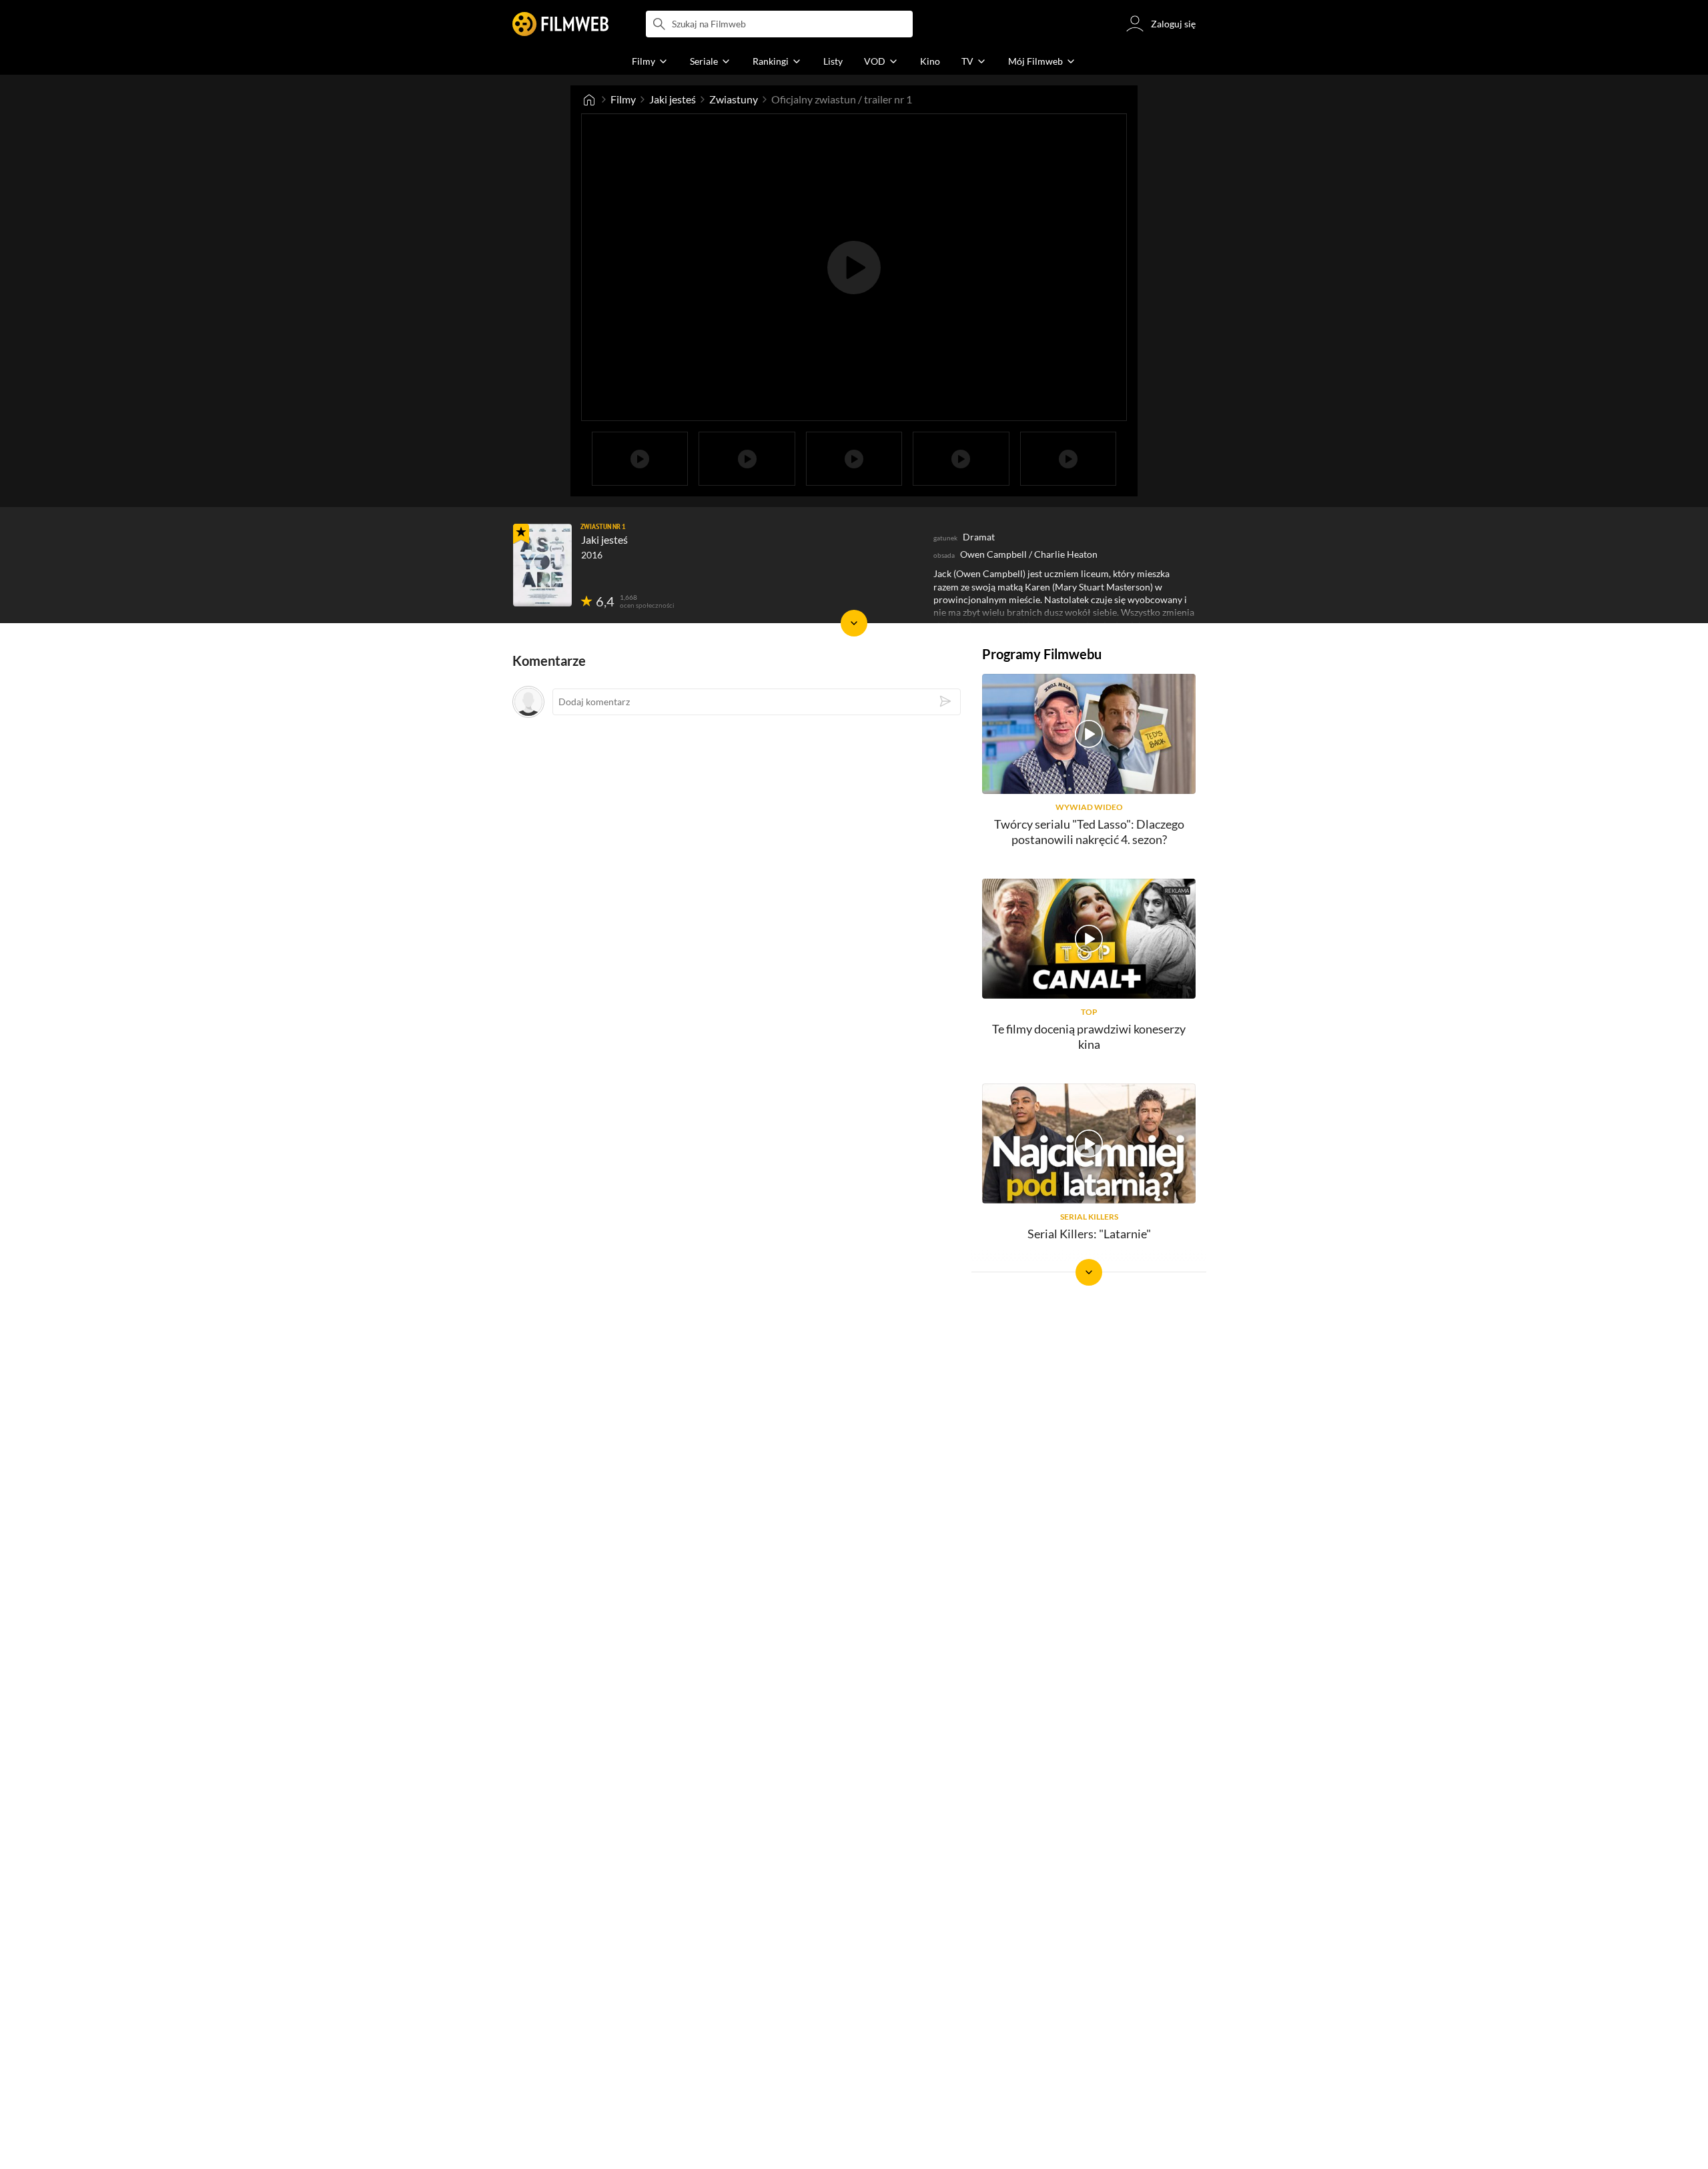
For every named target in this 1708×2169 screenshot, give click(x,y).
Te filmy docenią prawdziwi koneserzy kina (1089, 1036)
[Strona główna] (589, 99)
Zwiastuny (734, 99)
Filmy (623, 99)
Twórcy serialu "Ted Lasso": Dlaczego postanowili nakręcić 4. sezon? (1089, 832)
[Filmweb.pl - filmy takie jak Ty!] (560, 24)
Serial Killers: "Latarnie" (1089, 1234)
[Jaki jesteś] (542, 565)
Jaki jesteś (673, 99)
